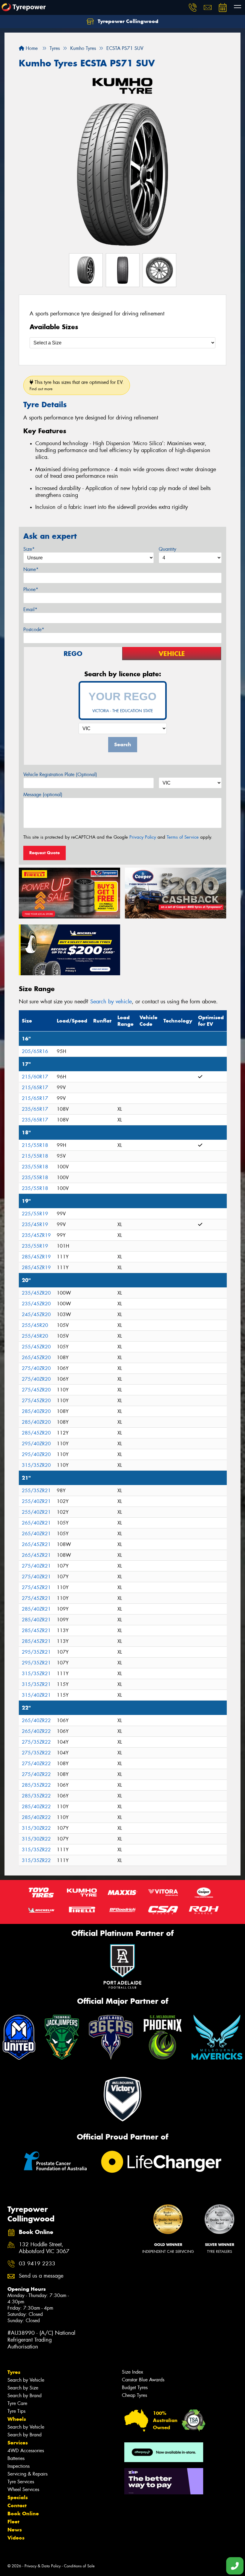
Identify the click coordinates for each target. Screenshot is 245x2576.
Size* (29, 549)
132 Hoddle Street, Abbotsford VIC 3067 (44, 2248)
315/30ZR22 (36, 1828)
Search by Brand (24, 2396)
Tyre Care (17, 2403)
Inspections (19, 2466)
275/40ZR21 (36, 1566)
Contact (17, 2505)
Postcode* (34, 629)
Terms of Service (183, 837)
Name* (31, 569)
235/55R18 (35, 1167)
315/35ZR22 (36, 1850)
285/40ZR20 (36, 1411)
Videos (16, 2538)
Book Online (23, 2514)
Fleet (13, 2522)
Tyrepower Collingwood (127, 21)
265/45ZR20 (36, 1358)
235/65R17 (35, 1109)
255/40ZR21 (36, 1501)
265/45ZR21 (36, 1544)
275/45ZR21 (36, 1587)
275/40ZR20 (36, 1368)
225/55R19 (35, 1214)
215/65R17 (35, 1088)
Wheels (17, 2419)
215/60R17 (35, 1077)
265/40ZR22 (36, 1720)
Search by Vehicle (26, 2380)
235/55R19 (35, 1246)
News (15, 2530)
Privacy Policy (143, 837)
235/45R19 (35, 1224)
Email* (30, 609)
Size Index (133, 2372)
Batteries (16, 2458)
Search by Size (23, 2388)
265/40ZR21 (36, 1523)
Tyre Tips (16, 2411)
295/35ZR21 (36, 1652)
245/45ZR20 (36, 1314)
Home (31, 48)
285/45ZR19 (36, 1257)
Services (18, 2443)
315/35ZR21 (36, 1674)
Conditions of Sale (79, 2566)
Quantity (167, 549)
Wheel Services (23, 2489)
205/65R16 (35, 1051)
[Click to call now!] (193, 7)
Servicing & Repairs (27, 2474)
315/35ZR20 (36, 1465)
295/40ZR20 (36, 1444)
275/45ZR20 (36, 1390)
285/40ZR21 (36, 1609)
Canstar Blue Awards (143, 2380)
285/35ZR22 (36, 1785)
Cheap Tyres (134, 2395)
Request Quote (45, 853)
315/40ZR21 (36, 1695)
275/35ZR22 (36, 1742)
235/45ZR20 (36, 1293)
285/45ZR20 (36, 1433)
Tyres (14, 2372)
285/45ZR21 (36, 1630)
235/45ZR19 (36, 1235)
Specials (18, 2497)
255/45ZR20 (36, 1347)
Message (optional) (43, 795)
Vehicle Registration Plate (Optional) (60, 775)
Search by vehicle (111, 1002)
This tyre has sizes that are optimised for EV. (77, 385)
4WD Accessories (26, 2451)
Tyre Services (21, 2482)
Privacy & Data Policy (43, 2566)
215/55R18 (35, 1145)
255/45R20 (35, 1325)
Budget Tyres (135, 2387)
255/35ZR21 (36, 1491)
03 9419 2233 (37, 2264)
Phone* (31, 589)
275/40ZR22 (36, 1764)
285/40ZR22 (36, 1807)
